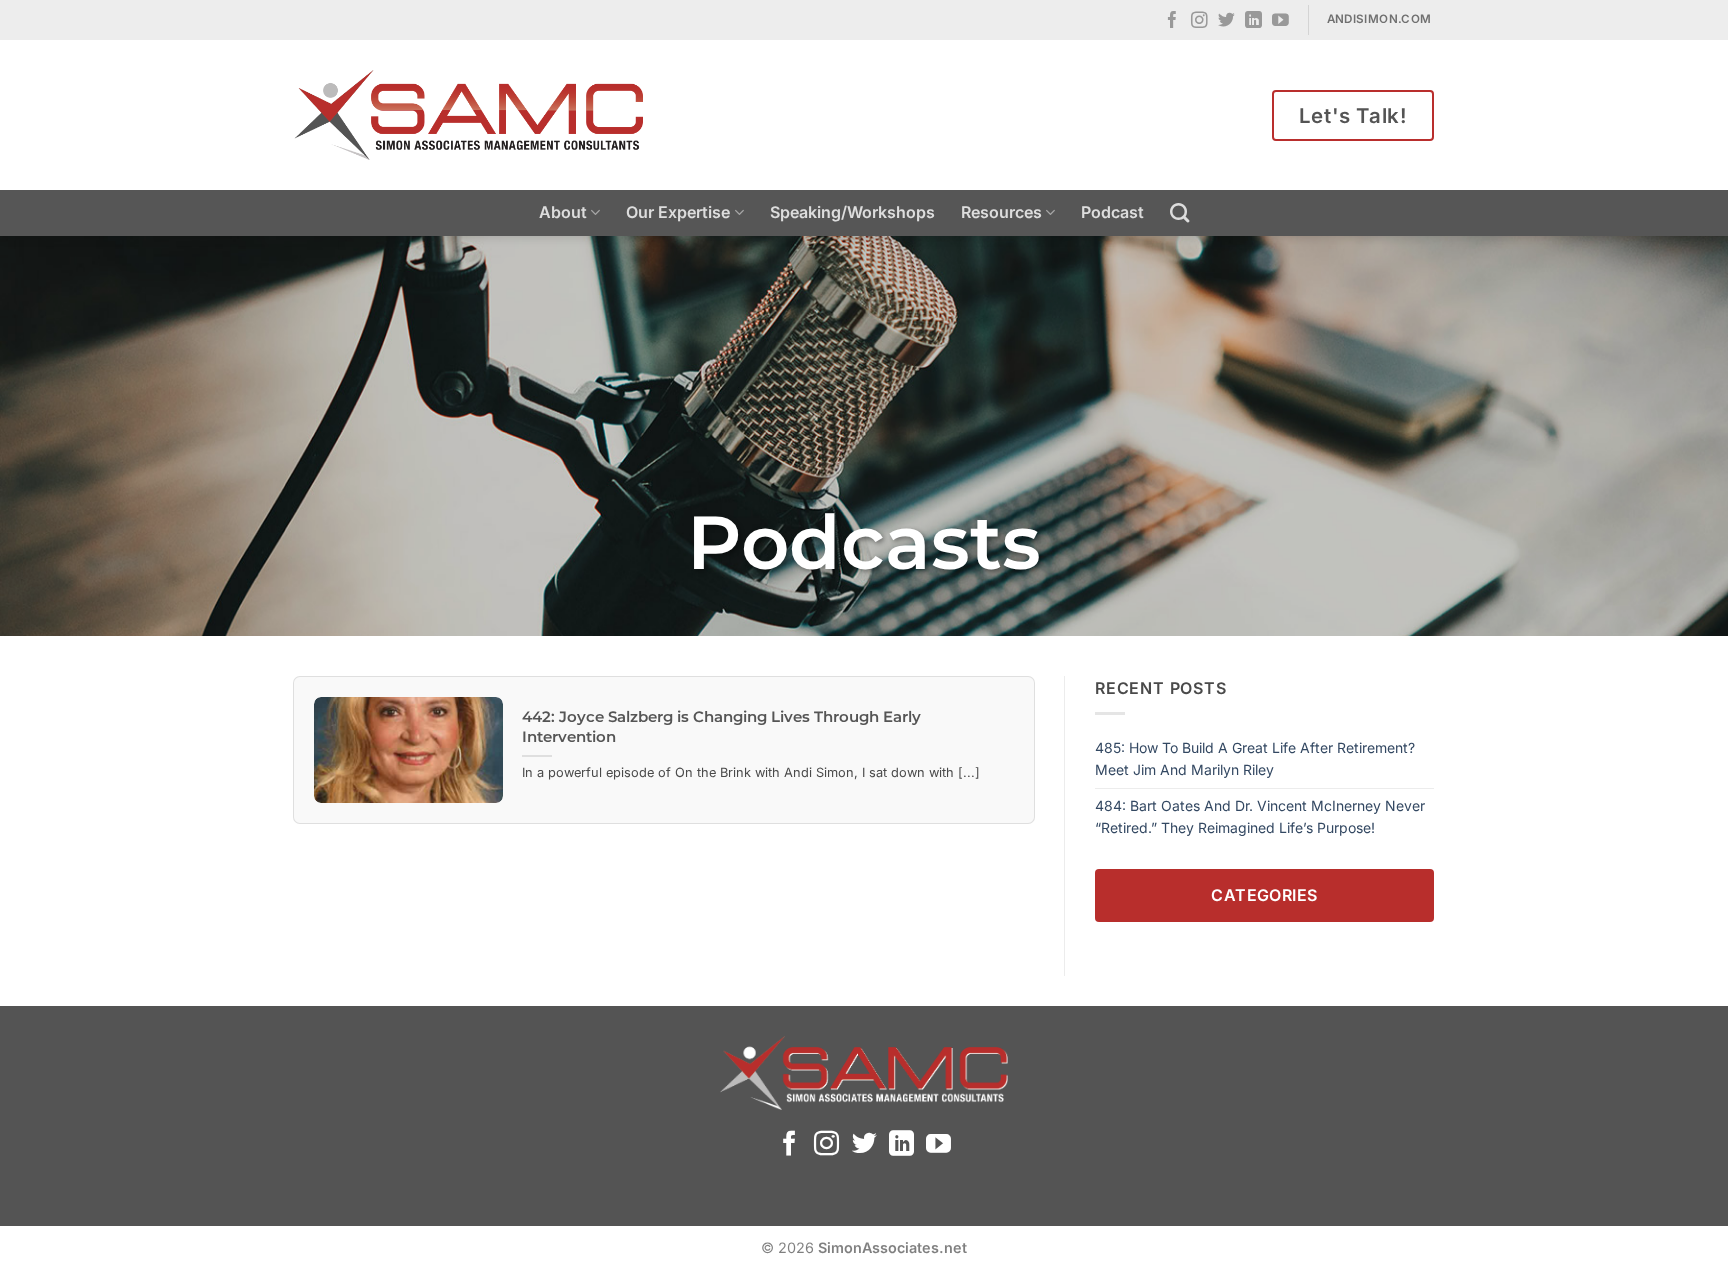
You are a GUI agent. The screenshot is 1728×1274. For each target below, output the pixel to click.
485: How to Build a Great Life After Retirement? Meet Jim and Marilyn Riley (1255, 758)
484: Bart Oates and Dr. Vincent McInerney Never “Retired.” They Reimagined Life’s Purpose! (1260, 816)
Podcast (1112, 212)
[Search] (1179, 212)
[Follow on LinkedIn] (1253, 21)
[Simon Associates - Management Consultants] (469, 115)
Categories (1264, 895)
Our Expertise (678, 212)
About (563, 212)
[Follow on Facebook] (1172, 21)
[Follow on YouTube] (1280, 21)
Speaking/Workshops (852, 212)
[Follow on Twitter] (1226, 21)
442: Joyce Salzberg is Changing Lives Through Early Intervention (721, 726)
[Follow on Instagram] (1199, 21)
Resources (1001, 212)
